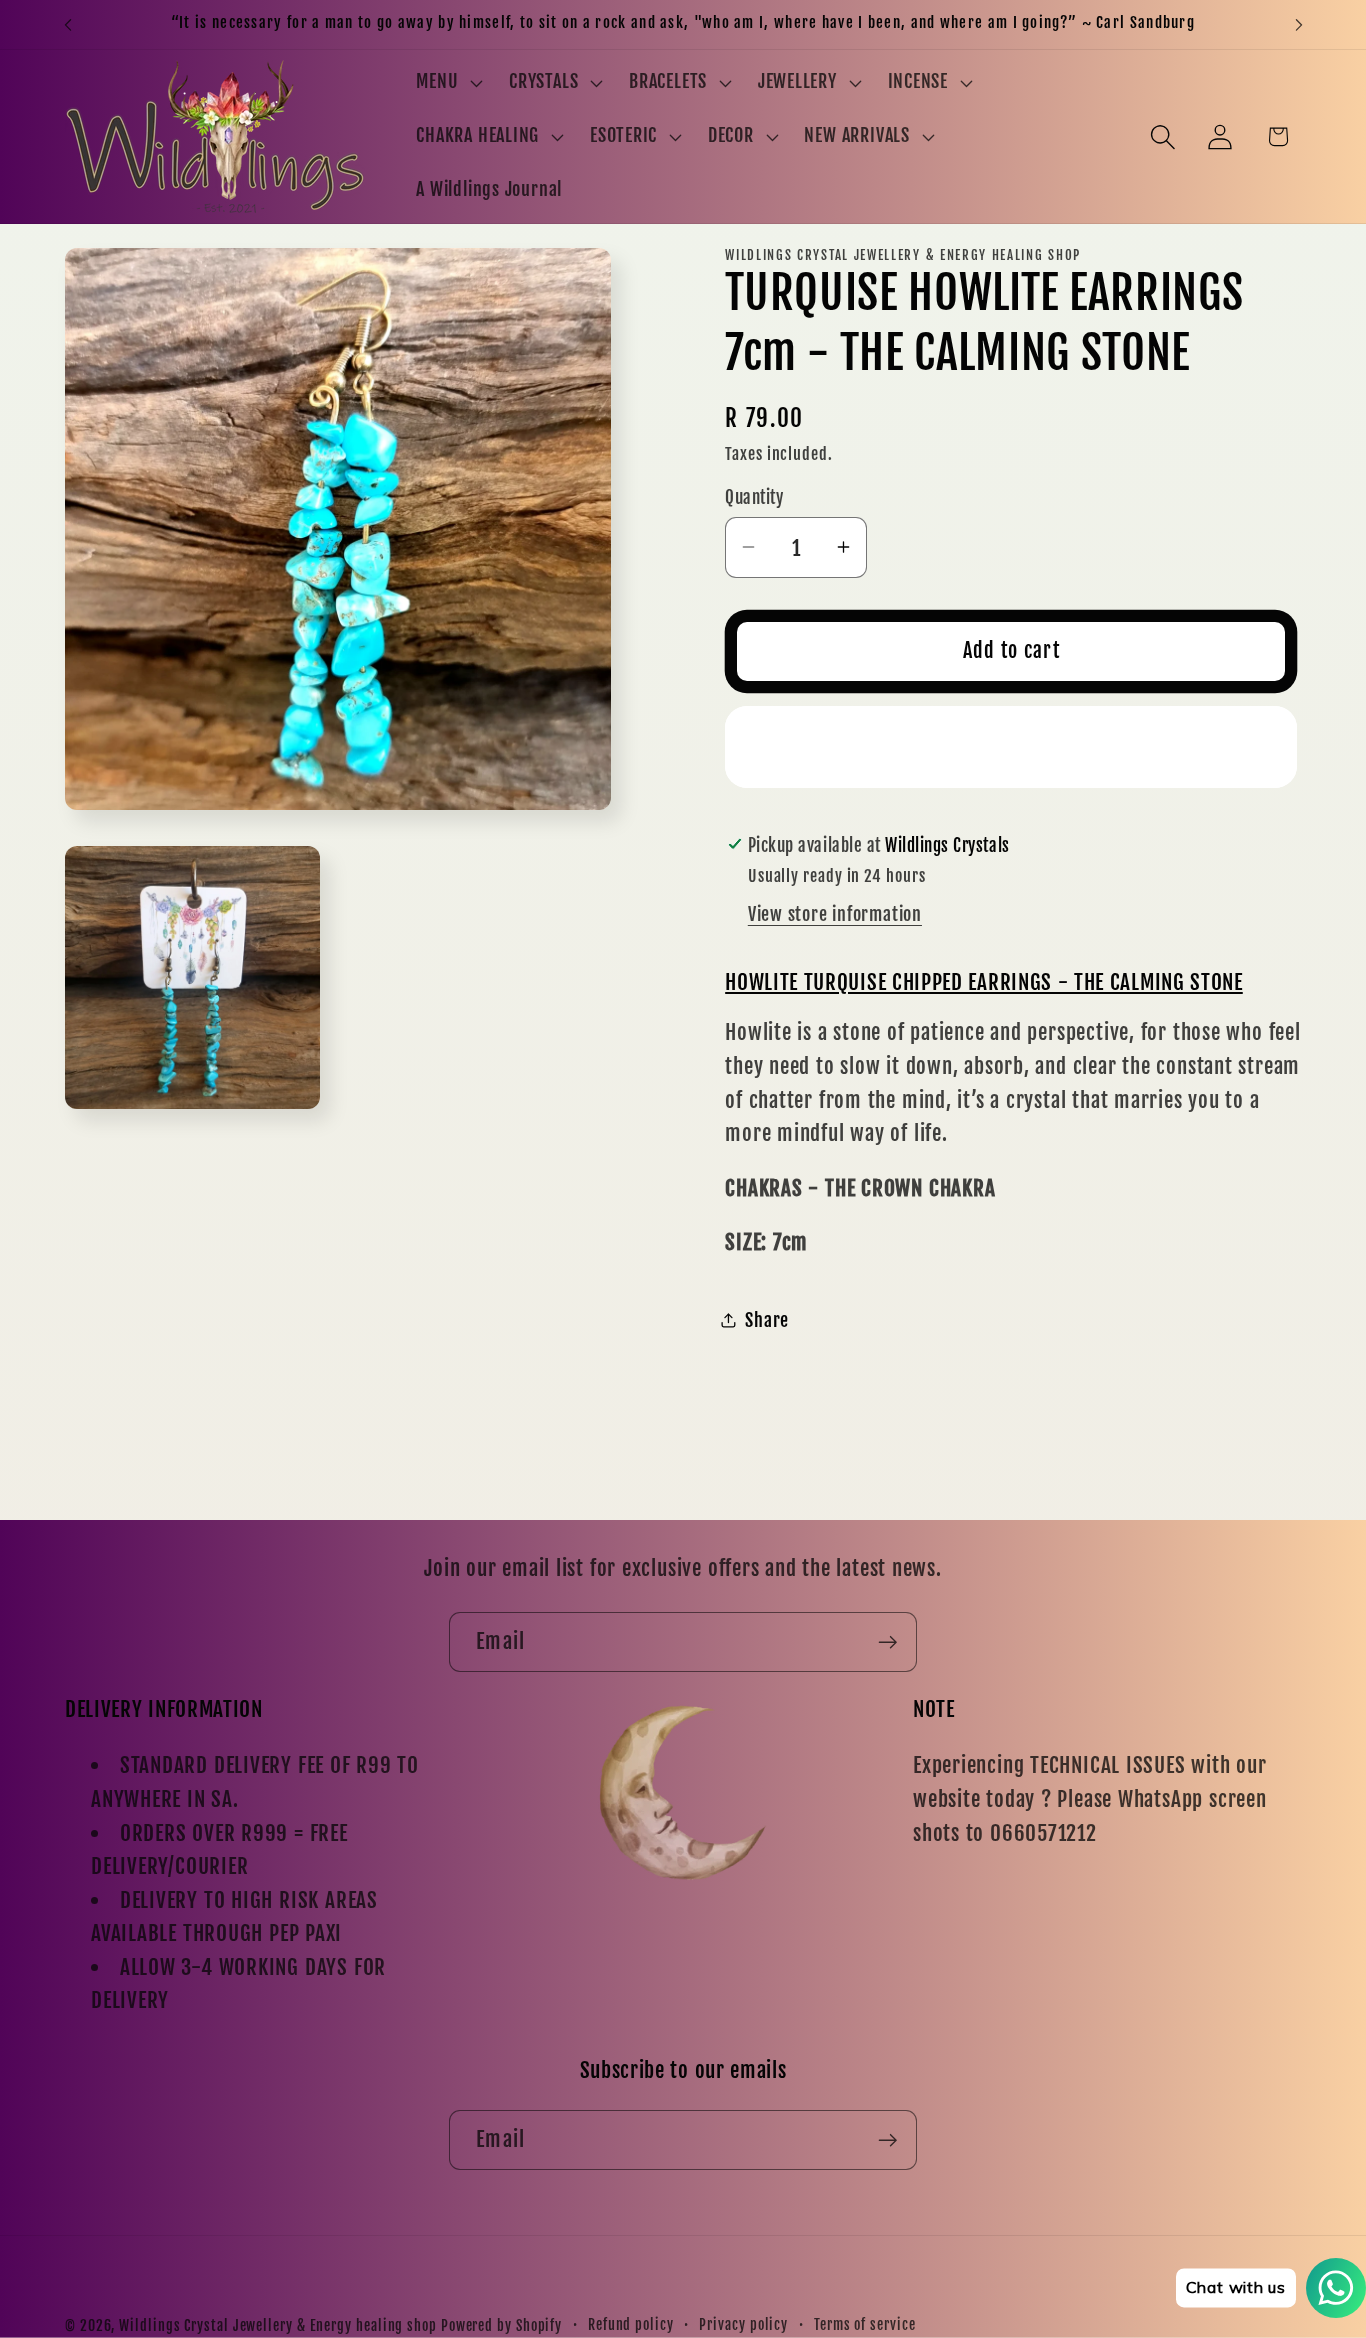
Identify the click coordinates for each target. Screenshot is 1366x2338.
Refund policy (631, 2325)
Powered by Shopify (501, 2326)
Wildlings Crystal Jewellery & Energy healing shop (278, 2326)
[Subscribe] (887, 1642)
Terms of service (865, 2325)
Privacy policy (743, 2325)
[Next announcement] (1299, 24)
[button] (447, 83)
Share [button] (767, 1320)
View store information (835, 913)
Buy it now (1011, 745)
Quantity (754, 497)
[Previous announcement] (68, 24)
